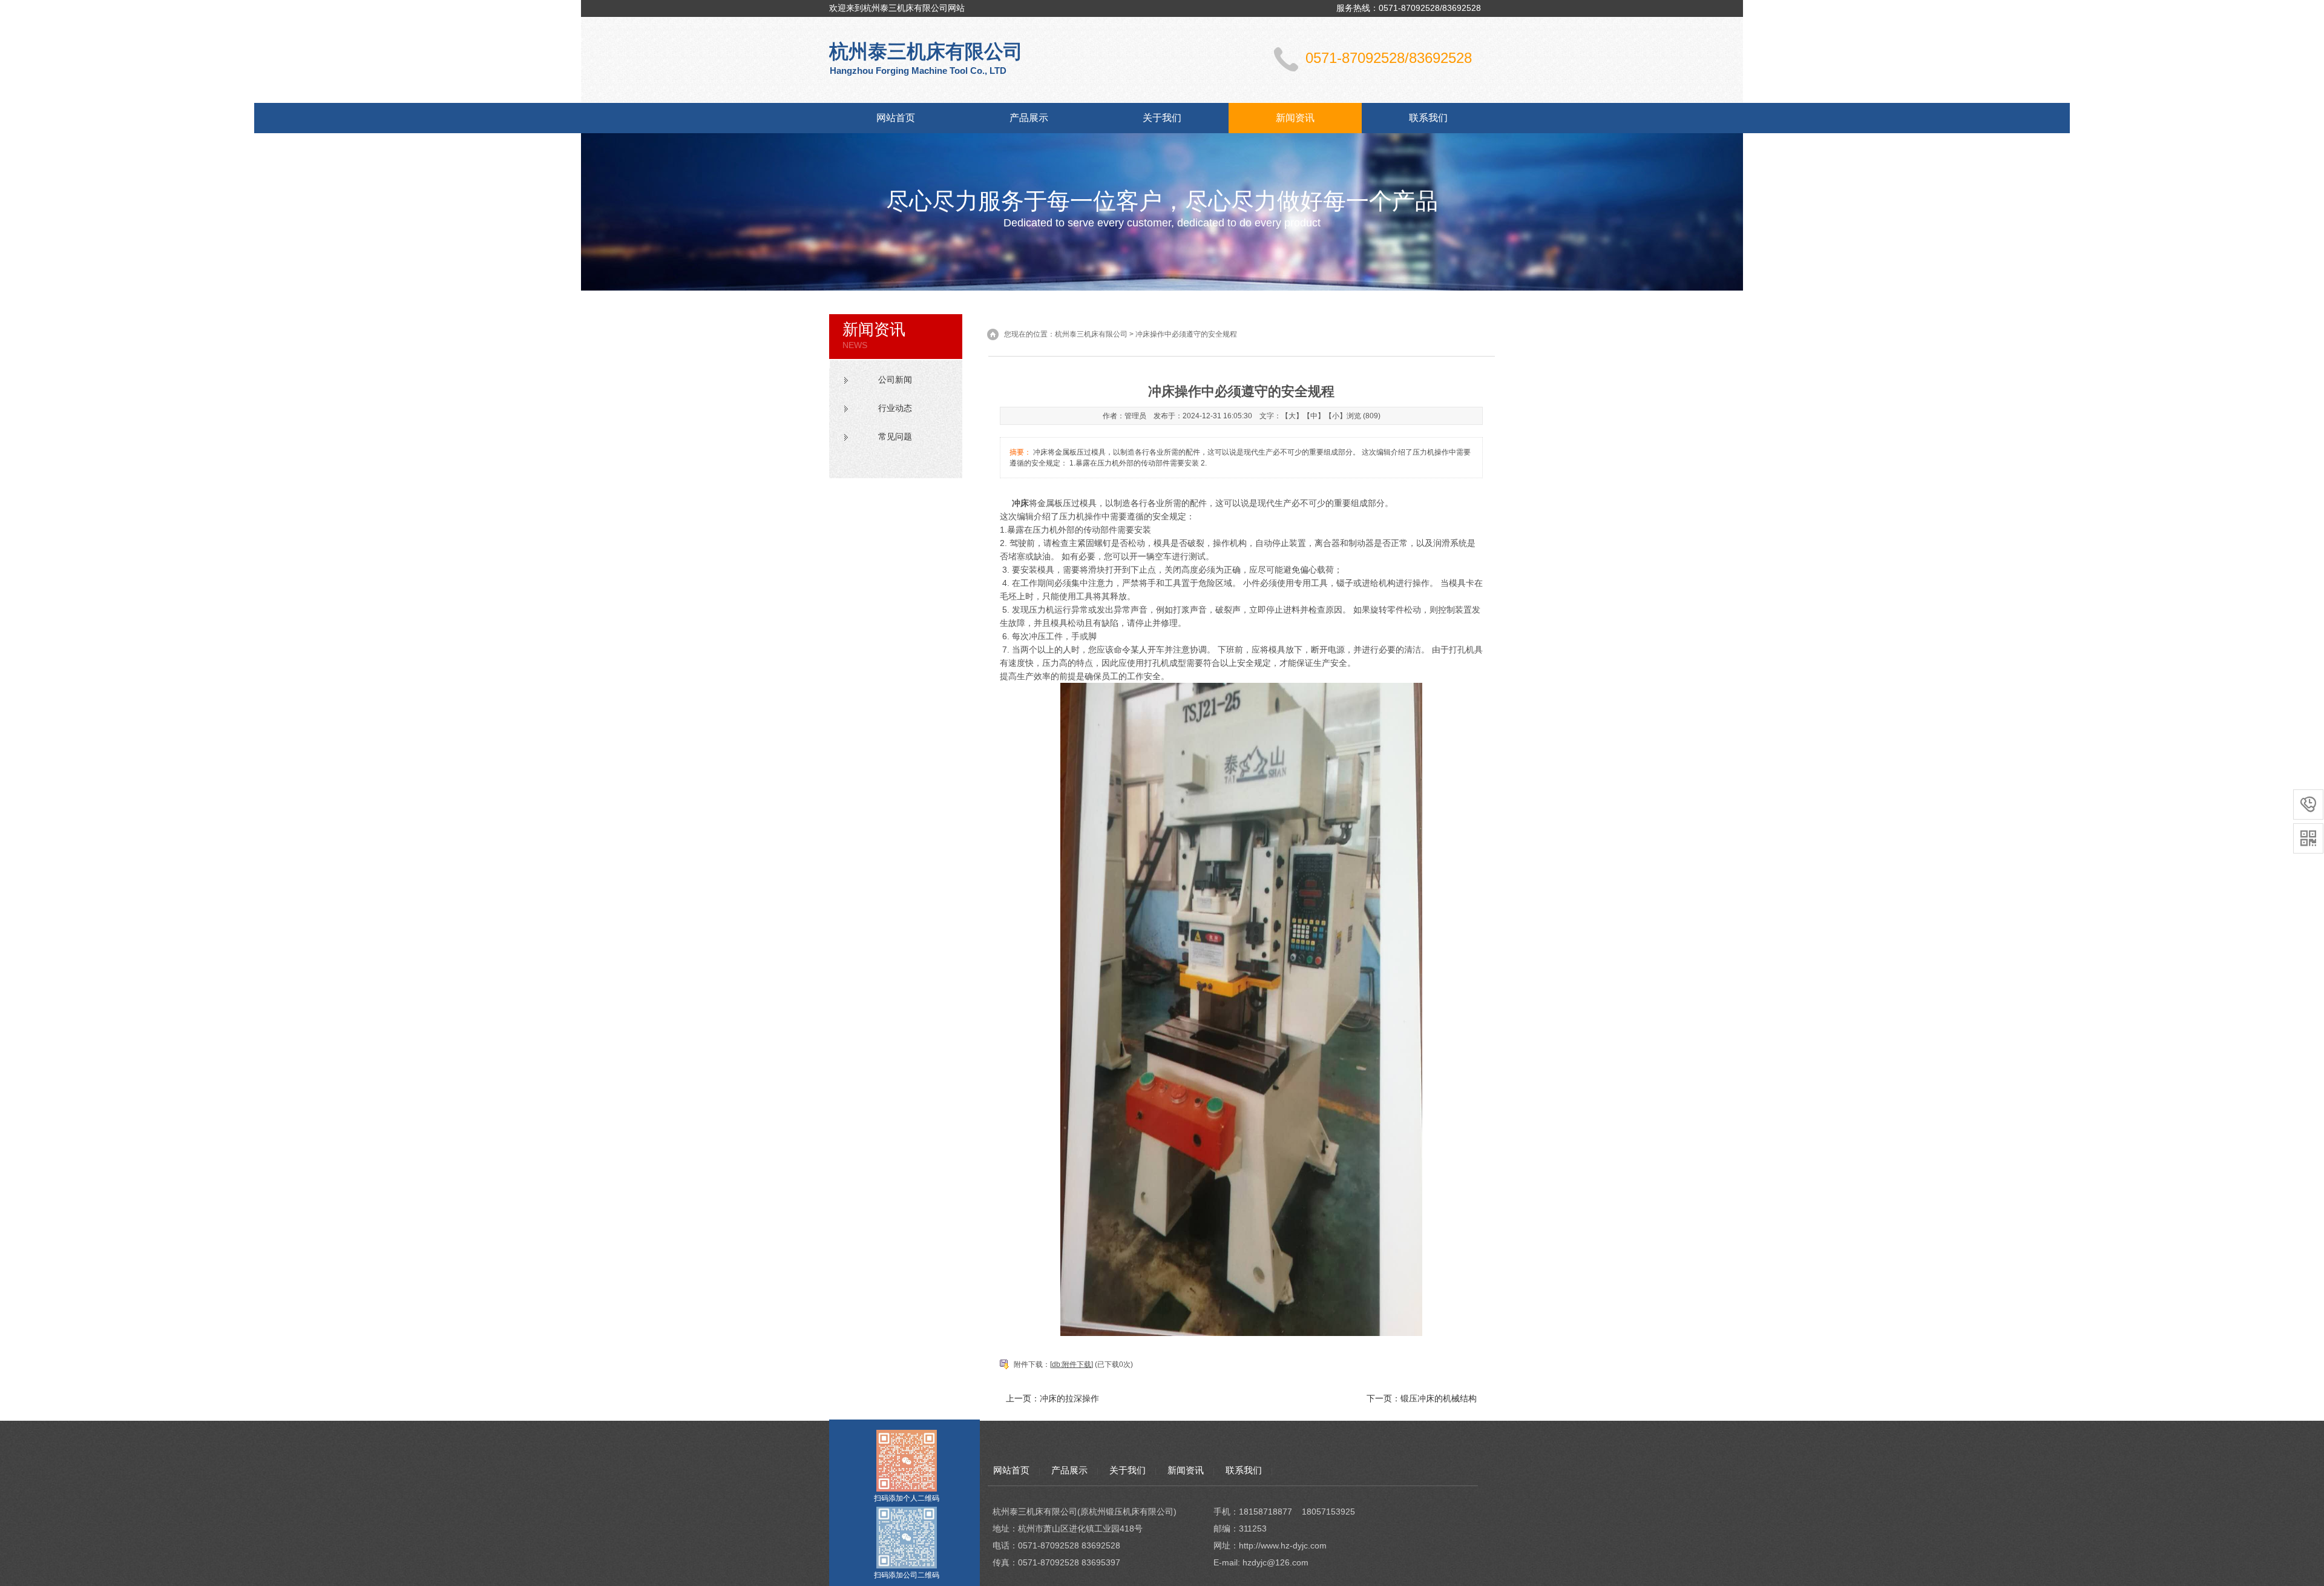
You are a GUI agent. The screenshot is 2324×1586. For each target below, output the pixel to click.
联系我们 (1428, 118)
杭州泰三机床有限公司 (1091, 334)
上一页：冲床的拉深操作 (1052, 1398)
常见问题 (895, 436)
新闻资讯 (1295, 118)
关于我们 (1162, 118)
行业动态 (895, 408)
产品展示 (1029, 118)
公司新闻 (895, 380)
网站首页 (896, 118)
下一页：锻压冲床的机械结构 (1422, 1398)
